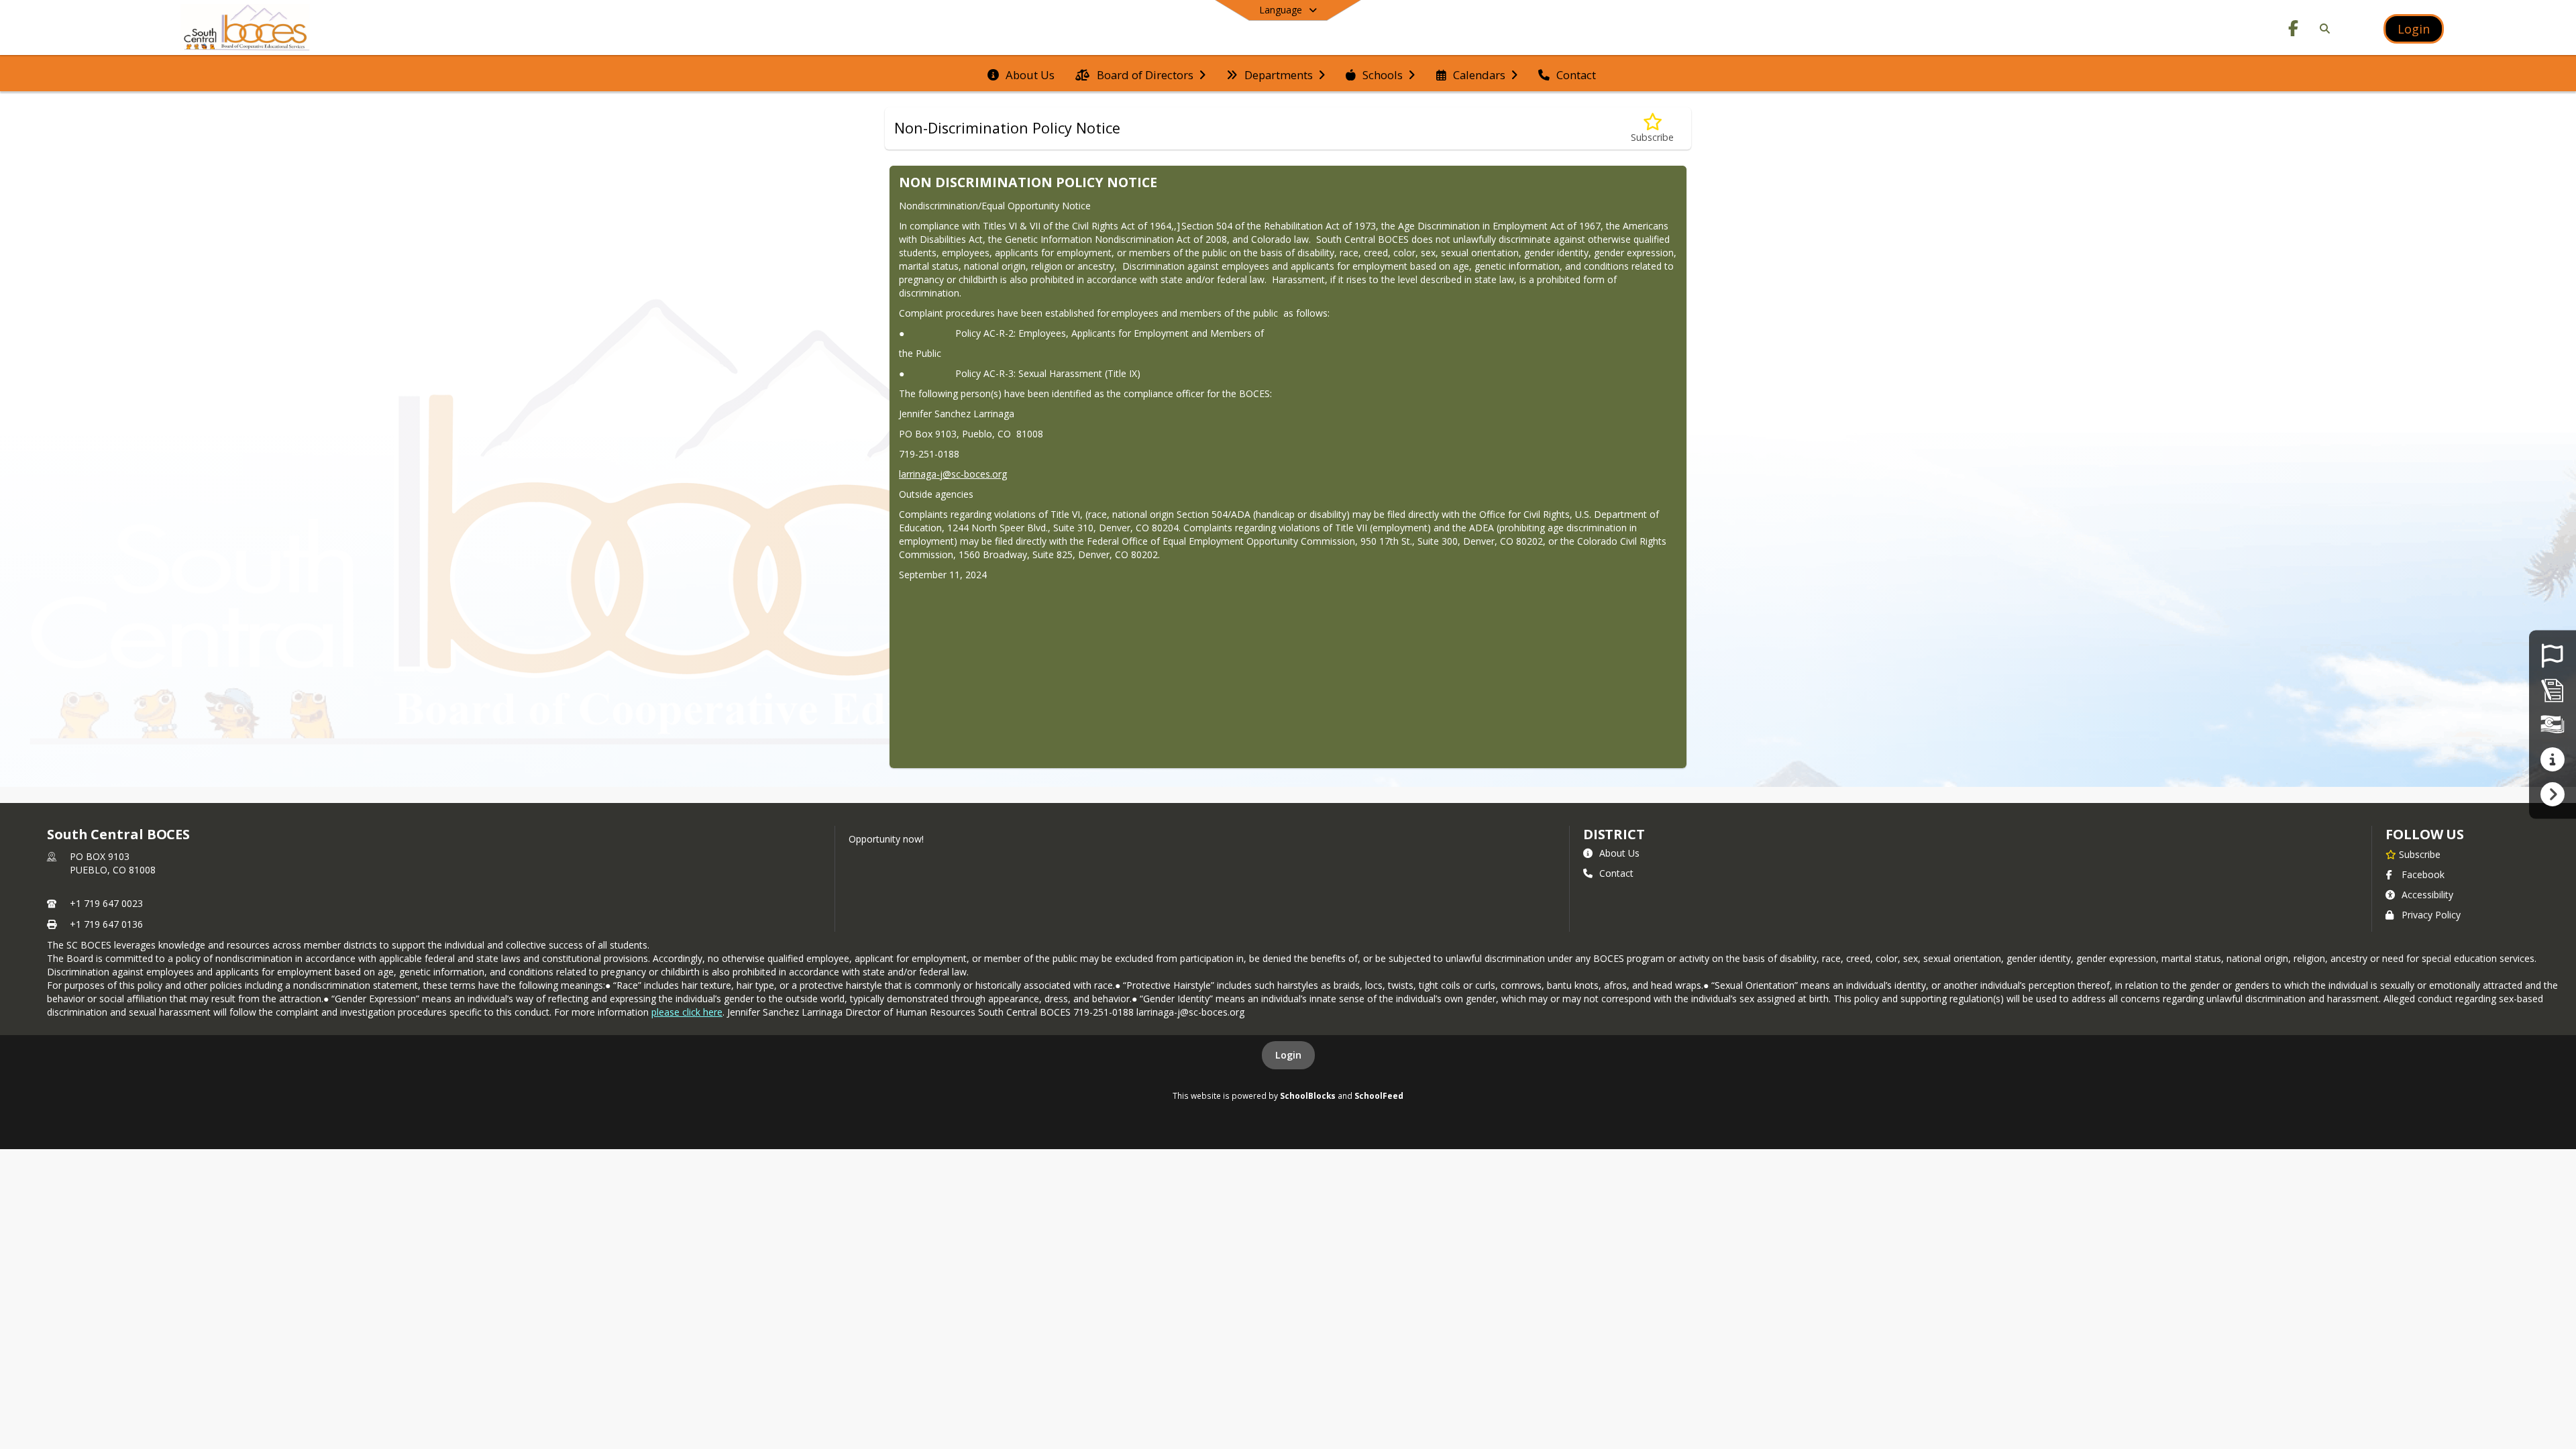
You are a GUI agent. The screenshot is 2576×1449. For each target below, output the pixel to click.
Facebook (2423, 874)
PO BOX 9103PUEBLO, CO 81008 (113, 863)
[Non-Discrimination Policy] (2553, 690)
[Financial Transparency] (2553, 724)
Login (1288, 1055)
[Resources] (2552, 759)
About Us (1619, 853)
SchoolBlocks (1308, 1095)
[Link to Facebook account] (2294, 31)
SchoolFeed (1379, 1095)
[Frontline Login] (2552, 793)
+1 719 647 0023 (106, 903)
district (1614, 834)
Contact (1616, 873)
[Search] (2322, 29)
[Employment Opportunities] (2552, 655)
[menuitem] (1021, 74)
